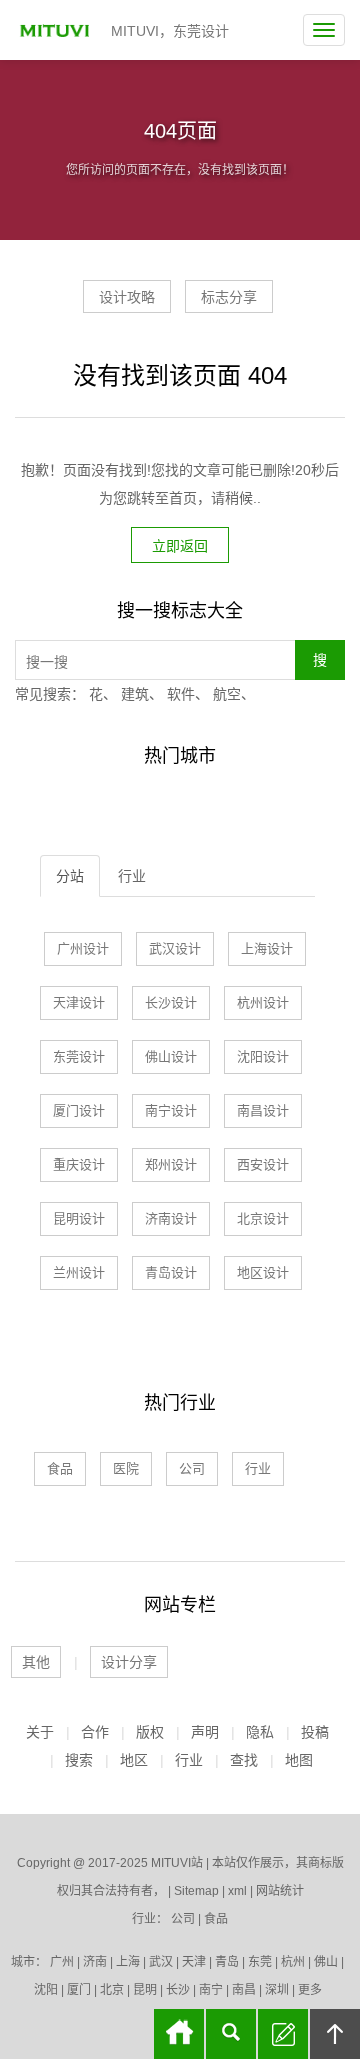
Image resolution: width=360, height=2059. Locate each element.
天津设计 (79, 1002)
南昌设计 (263, 1110)
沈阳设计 (263, 1056)
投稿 (315, 1732)
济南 (95, 1962)
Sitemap (196, 1891)
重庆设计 (79, 1164)
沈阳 (46, 1990)
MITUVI (57, 30)
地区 (134, 1760)
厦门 (79, 1990)
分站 (70, 876)
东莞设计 (79, 1056)
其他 (36, 1662)
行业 (132, 876)
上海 (128, 1962)
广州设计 (83, 948)
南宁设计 (171, 1110)
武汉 (161, 1962)
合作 (95, 1732)
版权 (150, 1732)
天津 (194, 1962)
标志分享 (229, 297)
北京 (112, 1990)
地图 (299, 1760)
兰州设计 (79, 1272)
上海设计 (267, 948)
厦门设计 (79, 1110)
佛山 (326, 1962)
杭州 (293, 1962)
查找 (244, 1760)
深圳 (277, 1990)
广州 (62, 1962)
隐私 (260, 1732)
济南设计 (171, 1218)
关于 (40, 1732)
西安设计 (263, 1164)
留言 (283, 2034)
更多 (310, 1990)
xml (237, 1891)
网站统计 (280, 1891)
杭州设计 (263, 1002)
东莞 (260, 1962)
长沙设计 (171, 1002)
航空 (227, 694)
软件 (181, 694)
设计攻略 (127, 297)
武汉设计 (175, 948)
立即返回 (180, 546)
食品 (60, 1468)
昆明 (145, 1990)
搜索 (79, 1760)
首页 (179, 2034)
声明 (205, 1732)
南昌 (244, 1990)
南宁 (211, 1990)
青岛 (227, 1962)
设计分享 (129, 1662)
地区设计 (263, 1272)
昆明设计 (79, 1218)
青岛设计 (171, 1272)
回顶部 (335, 2034)
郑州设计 (171, 1164)
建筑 (135, 694)
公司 (192, 1468)
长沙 (178, 1990)
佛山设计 (171, 1056)
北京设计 (263, 1218)
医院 (126, 1468)
